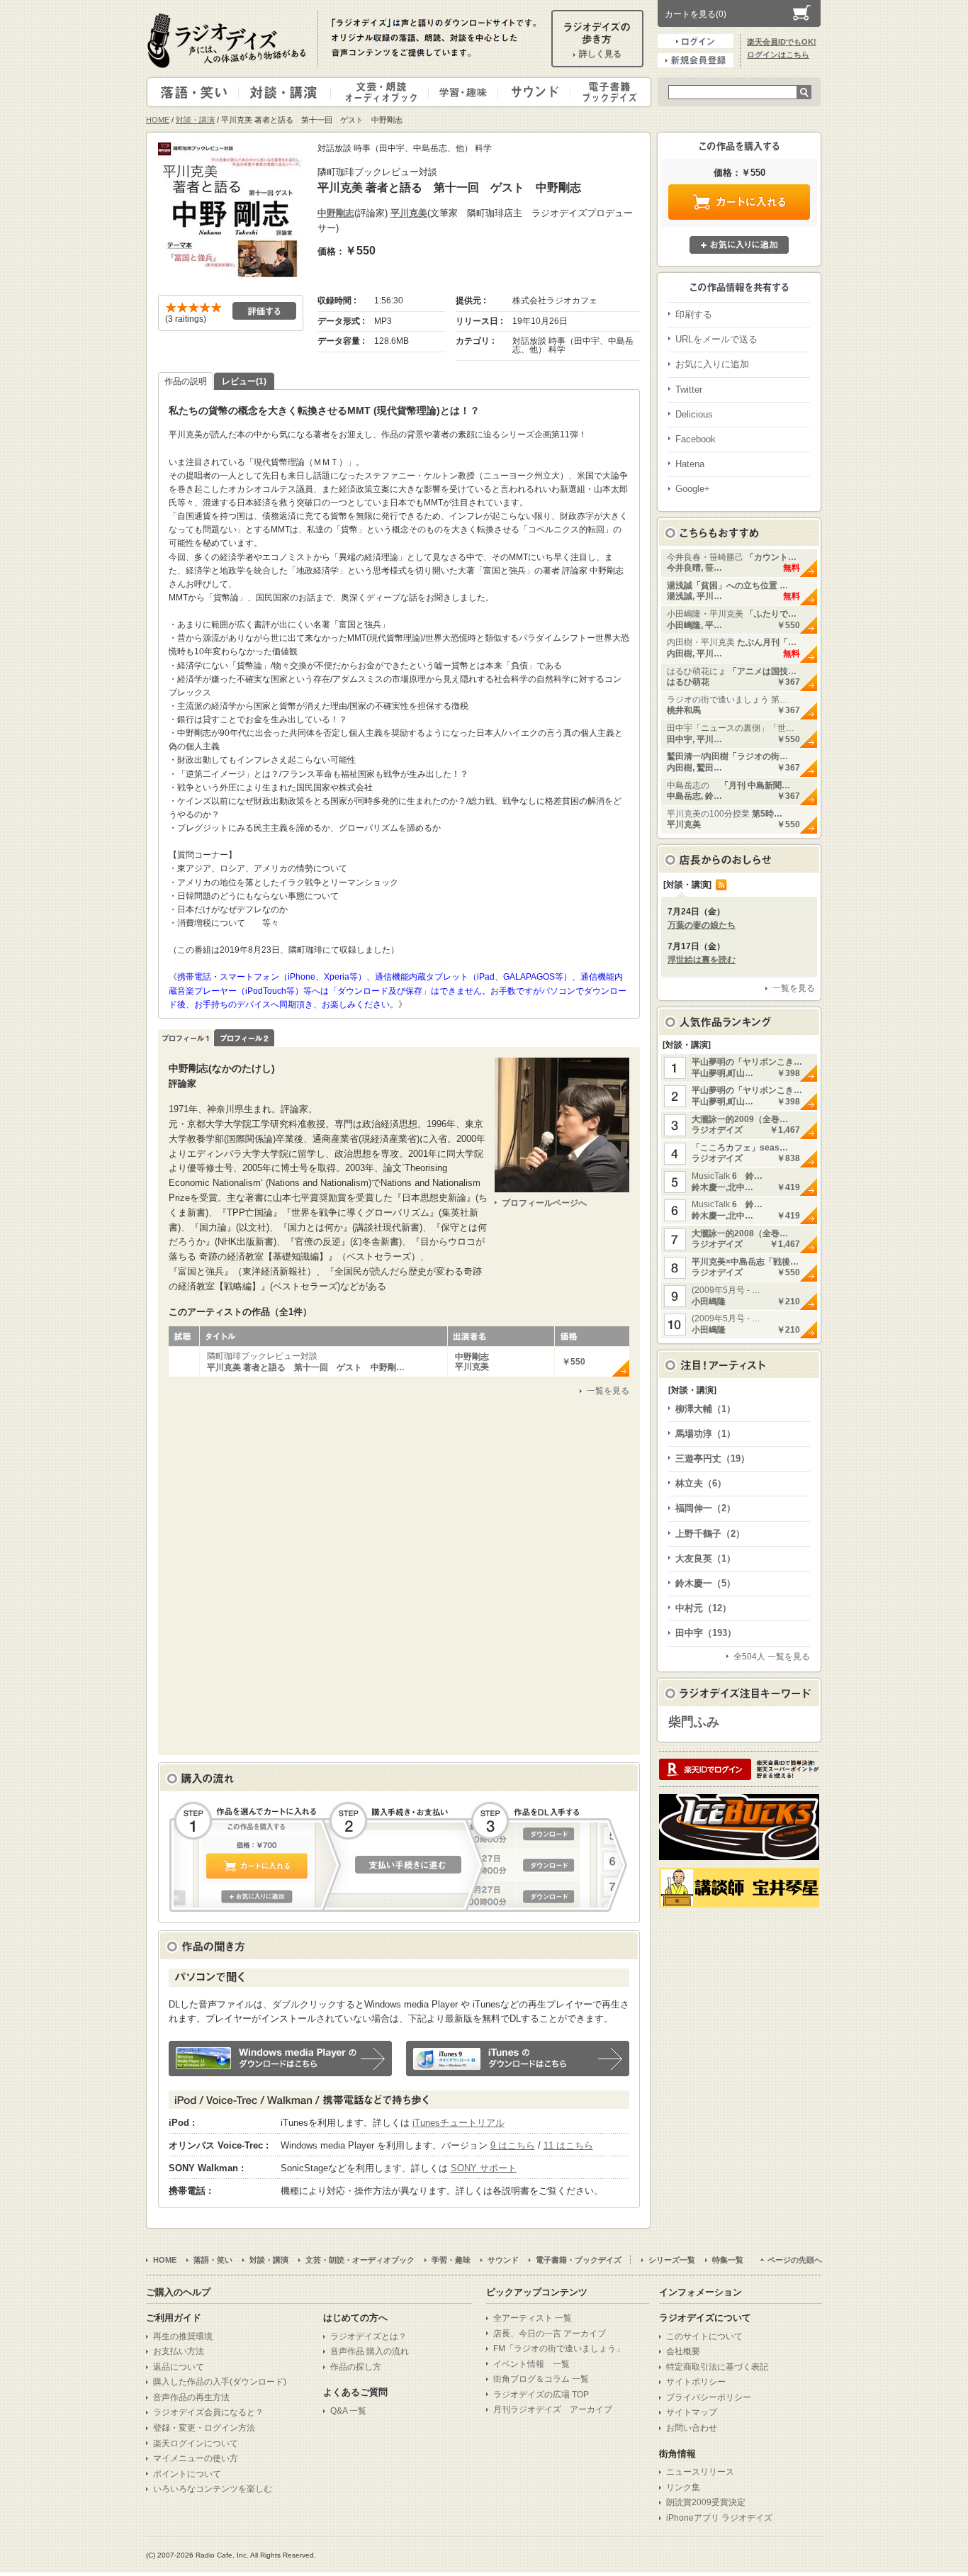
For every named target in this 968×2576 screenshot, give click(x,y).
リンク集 (683, 2487)
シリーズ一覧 (672, 2260)
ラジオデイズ (229, 40)
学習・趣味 (464, 92)
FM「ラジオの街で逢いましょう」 (559, 2348)
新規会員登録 (696, 60)
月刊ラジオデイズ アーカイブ (553, 2409)
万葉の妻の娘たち (702, 925)
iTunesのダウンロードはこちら (518, 2059)
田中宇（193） (706, 1633)
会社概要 (683, 2351)
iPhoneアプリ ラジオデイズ (719, 2518)
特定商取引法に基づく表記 (717, 2367)
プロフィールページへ (544, 1203)
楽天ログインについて (196, 2443)
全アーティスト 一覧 (533, 2318)
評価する (264, 311)
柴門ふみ (694, 1722)
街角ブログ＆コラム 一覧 (541, 2379)
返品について (179, 2367)
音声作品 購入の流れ (370, 2351)
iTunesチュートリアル (458, 2123)
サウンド (531, 92)
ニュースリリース (700, 2472)
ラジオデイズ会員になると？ (208, 2412)
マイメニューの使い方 (196, 2458)
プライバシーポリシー (709, 2397)
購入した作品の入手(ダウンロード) (220, 2382)
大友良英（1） (705, 1558)
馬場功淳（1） (705, 1434)
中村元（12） (703, 1608)
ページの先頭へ (795, 2260)
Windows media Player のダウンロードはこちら (280, 2059)
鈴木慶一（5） (705, 1583)
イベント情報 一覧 (531, 2364)
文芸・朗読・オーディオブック (385, 92)
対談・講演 (287, 92)
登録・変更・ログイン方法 (204, 2428)
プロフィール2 (244, 1038)
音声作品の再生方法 (191, 2397)
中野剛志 (336, 213)
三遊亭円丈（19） (713, 1458)
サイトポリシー (696, 2382)
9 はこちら (513, 2145)
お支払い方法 (179, 2351)
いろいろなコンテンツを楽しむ (213, 2489)
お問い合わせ (692, 2428)
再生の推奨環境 (183, 2336)
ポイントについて (187, 2474)
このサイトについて (704, 2336)
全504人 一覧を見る (772, 1657)
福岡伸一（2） (705, 1508)
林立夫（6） (701, 1483)
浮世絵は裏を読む (702, 960)
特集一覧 (728, 2260)
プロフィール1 (186, 1038)
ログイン (696, 41)
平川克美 (409, 213)
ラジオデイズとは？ (368, 2336)
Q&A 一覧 (348, 2411)
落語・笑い (193, 92)
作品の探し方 (356, 2367)
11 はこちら (568, 2145)
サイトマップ (692, 2412)
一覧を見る (608, 1391)
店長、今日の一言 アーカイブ (550, 2334)
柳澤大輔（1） (705, 1409)
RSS (721, 885)
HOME (158, 120)
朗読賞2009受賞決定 (706, 2502)
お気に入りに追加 (739, 245)
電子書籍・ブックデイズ (609, 92)
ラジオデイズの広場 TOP (541, 2395)
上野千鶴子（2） (710, 1534)
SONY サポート (484, 2168)
